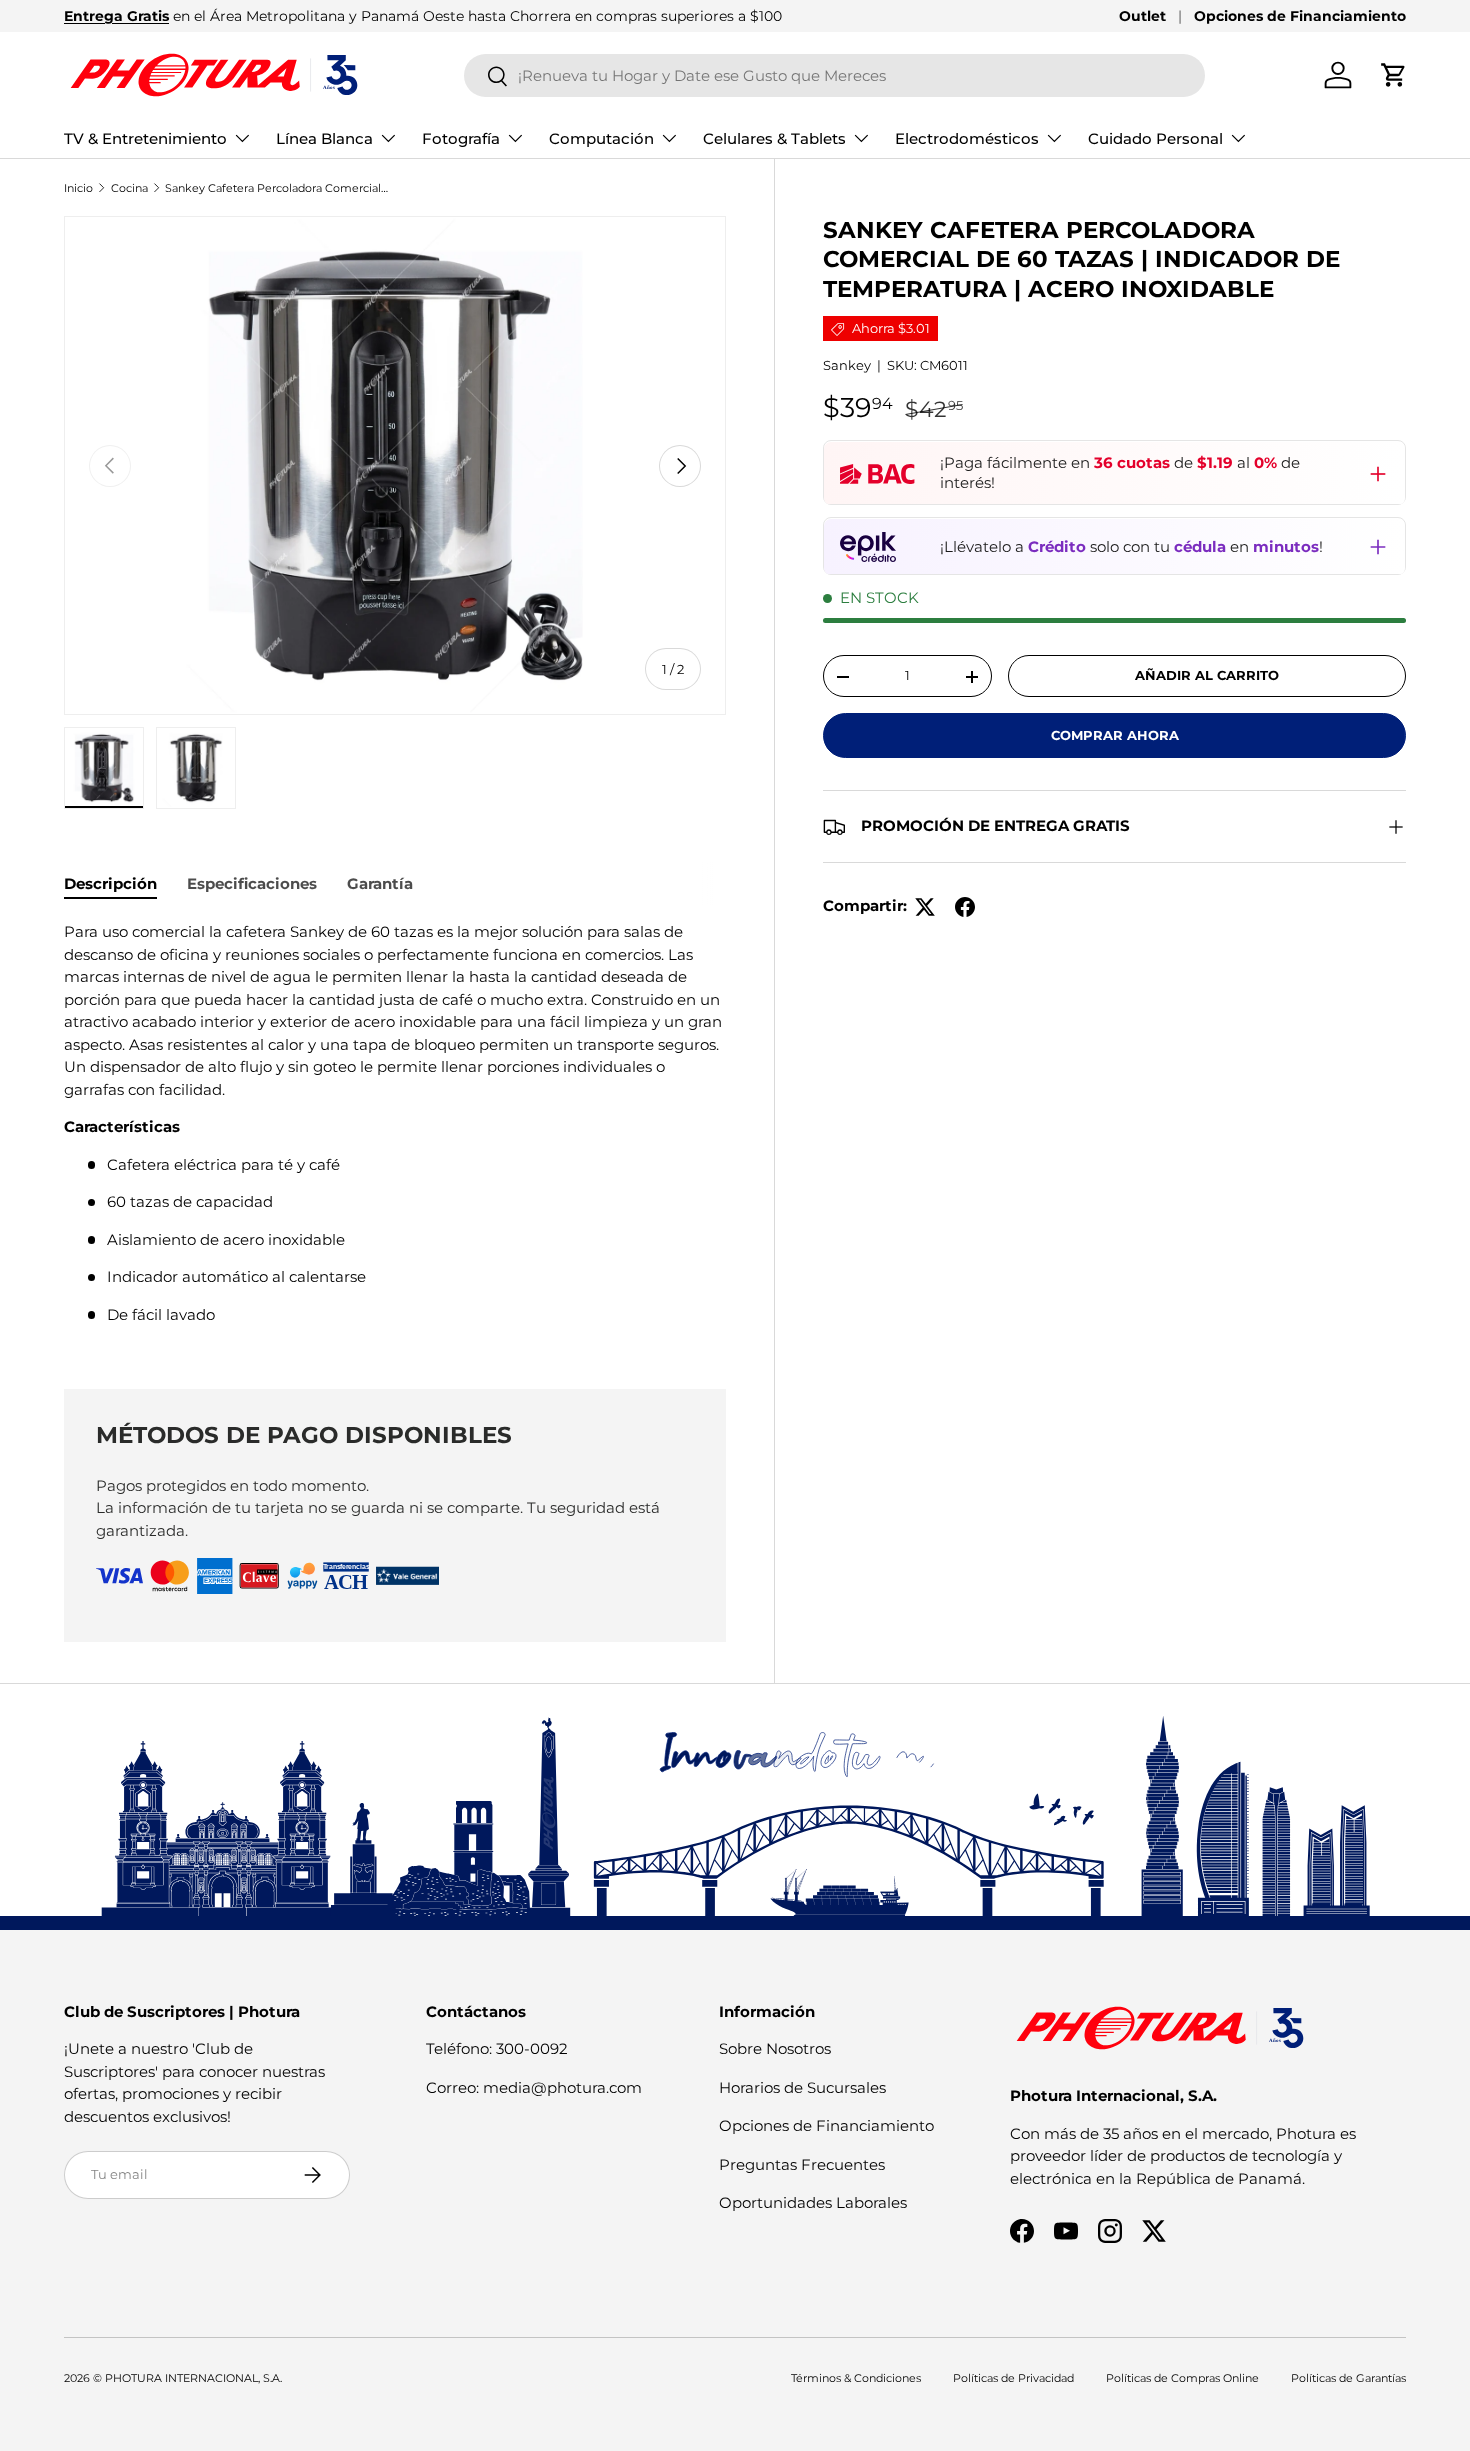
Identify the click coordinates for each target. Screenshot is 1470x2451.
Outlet (1142, 16)
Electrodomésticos (967, 138)
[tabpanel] (395, 1131)
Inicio (78, 188)
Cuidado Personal (1155, 138)
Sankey (847, 366)
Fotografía (461, 138)
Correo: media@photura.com (534, 2087)
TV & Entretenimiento (145, 138)
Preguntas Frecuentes (802, 2164)
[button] (1394, 75)
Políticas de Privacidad (1013, 2378)
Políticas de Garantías (1348, 2378)
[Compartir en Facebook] (965, 907)
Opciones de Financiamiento (1300, 16)
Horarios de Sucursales (802, 2087)
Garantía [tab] (380, 883)
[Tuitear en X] (925, 907)
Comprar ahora (1115, 736)
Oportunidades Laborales (813, 2202)
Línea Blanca (324, 138)
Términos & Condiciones (856, 2378)
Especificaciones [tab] (252, 883)
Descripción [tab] (110, 883)
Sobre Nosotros (775, 2048)
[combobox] (834, 75)
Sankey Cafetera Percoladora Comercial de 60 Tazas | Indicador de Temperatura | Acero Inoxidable (277, 188)
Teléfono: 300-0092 (497, 2048)
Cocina (129, 188)
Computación (601, 138)
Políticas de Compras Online (1182, 2378)
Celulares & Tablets (774, 138)
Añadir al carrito (1207, 676)
